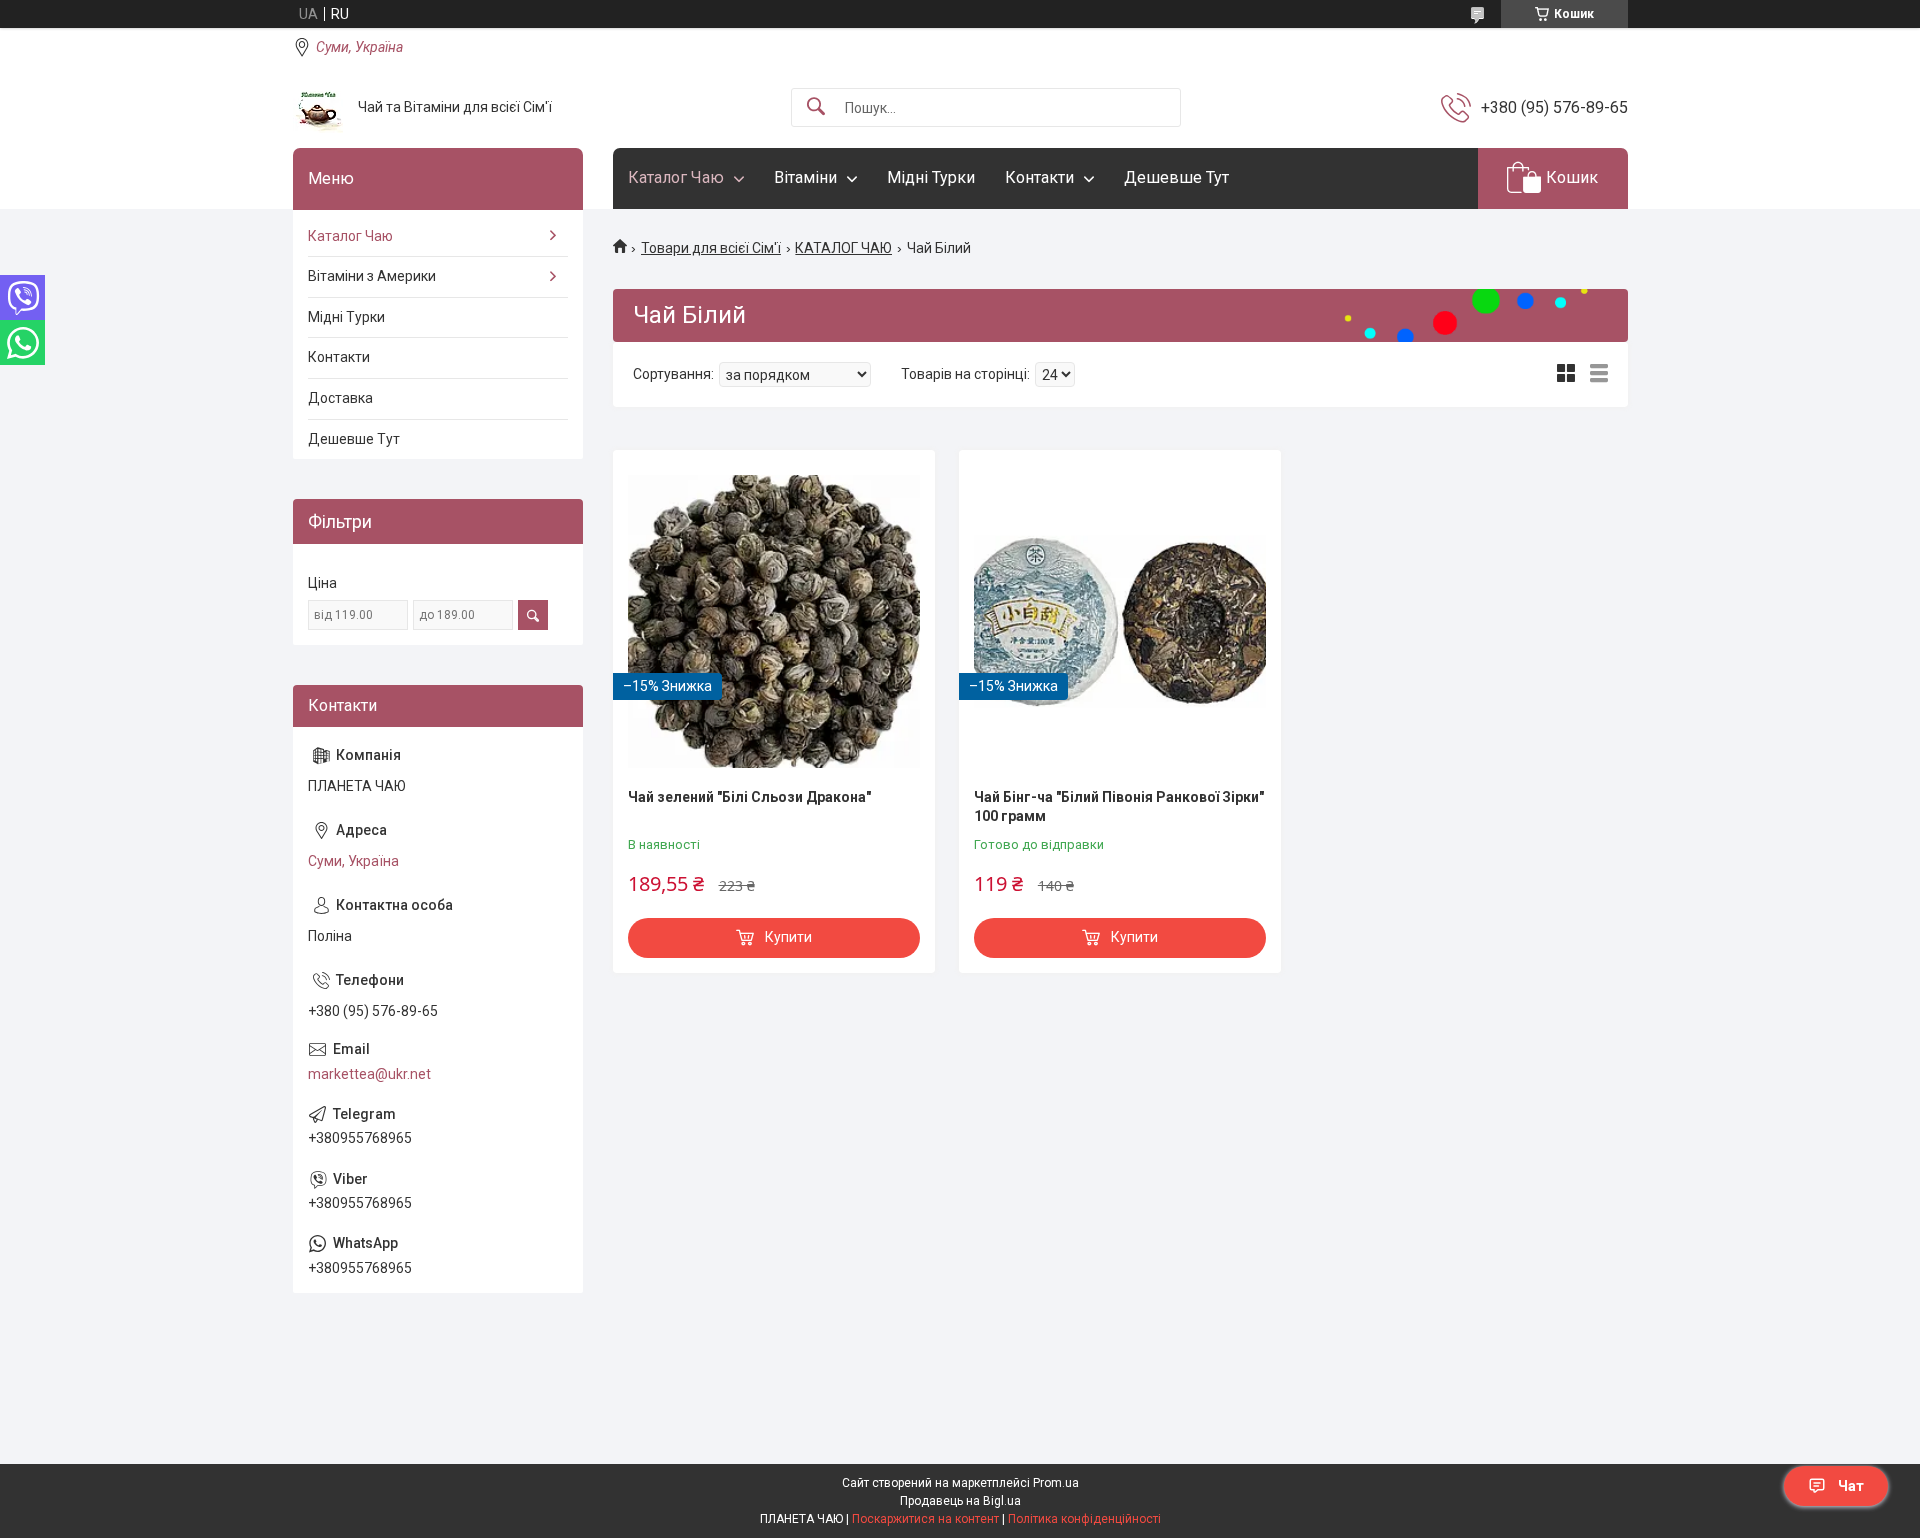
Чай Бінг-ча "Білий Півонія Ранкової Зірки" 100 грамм (1119, 807)
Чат (1851, 1486)
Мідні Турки (931, 177)
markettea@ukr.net (369, 1074)
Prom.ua (1056, 1483)
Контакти (1039, 177)
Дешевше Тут (1176, 177)
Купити (788, 937)
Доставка (340, 398)
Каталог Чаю (676, 177)
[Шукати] (816, 107)
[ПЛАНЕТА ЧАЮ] (318, 108)
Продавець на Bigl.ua (960, 1501)
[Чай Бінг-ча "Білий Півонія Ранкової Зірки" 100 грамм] (1120, 621)
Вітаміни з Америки (372, 276)
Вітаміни (805, 177)
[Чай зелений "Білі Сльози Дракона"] (774, 621)
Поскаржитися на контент (925, 1519)
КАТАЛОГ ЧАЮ (843, 248)
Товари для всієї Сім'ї (711, 248)
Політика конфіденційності (1084, 1519)
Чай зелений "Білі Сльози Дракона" (749, 797)
